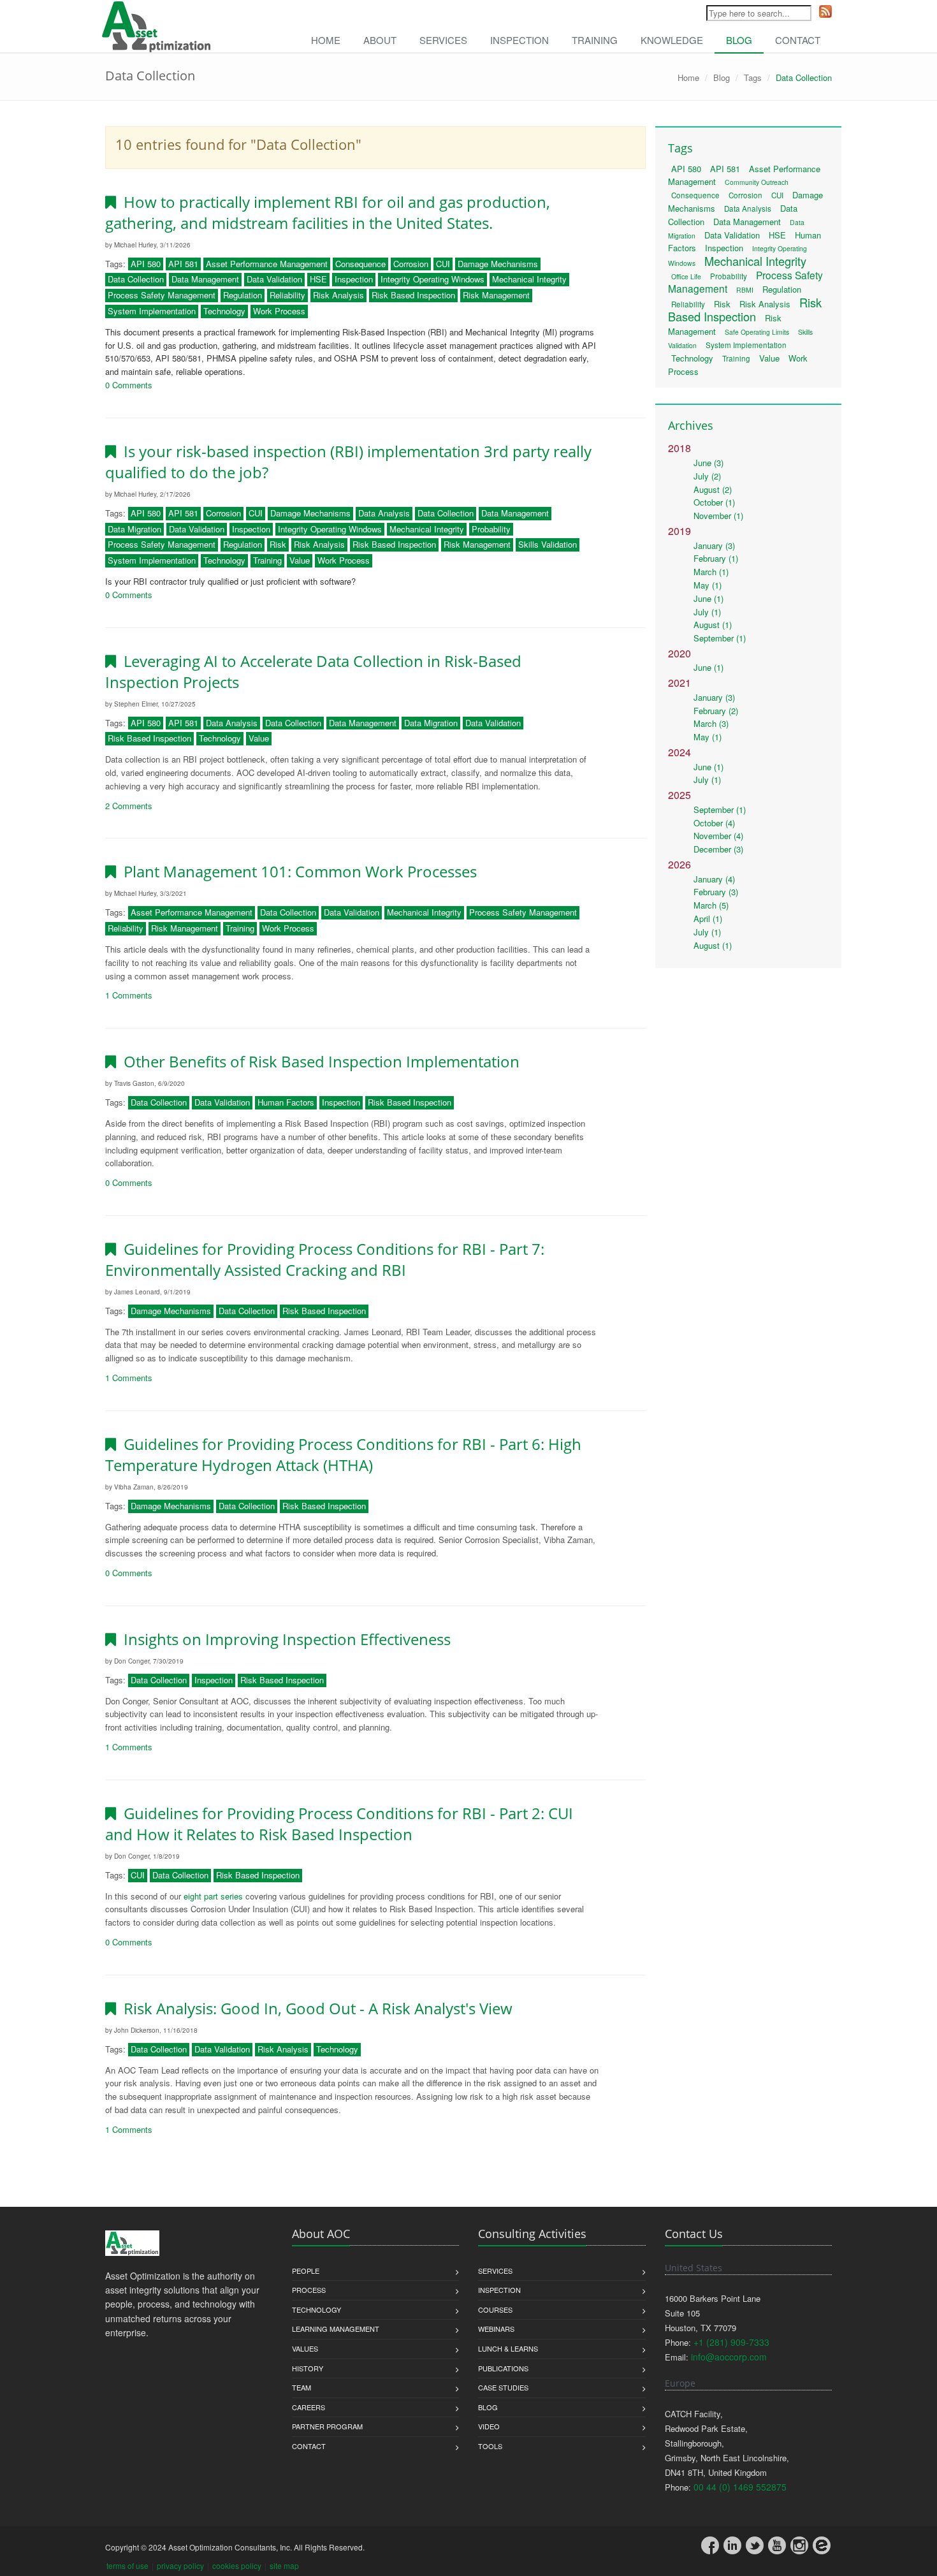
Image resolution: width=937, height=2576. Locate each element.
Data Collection (136, 279)
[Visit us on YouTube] (777, 2545)
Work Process (279, 311)
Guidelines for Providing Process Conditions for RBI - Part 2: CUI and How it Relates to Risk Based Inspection (339, 1824)
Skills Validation (548, 544)
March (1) (711, 572)
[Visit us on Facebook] (710, 2545)
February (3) (716, 892)
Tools (490, 2446)
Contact (798, 40)
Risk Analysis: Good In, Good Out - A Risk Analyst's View (314, 2008)
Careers (309, 2407)
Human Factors (286, 1102)
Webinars (496, 2329)
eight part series (213, 1896)
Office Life (686, 276)
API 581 (183, 264)
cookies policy (237, 2565)
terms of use (127, 2565)
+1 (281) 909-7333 (731, 2342)
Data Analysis (384, 513)
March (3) (711, 723)
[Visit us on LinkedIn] (732, 2545)
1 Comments (129, 995)
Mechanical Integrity (529, 279)
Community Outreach (757, 182)
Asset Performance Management (267, 264)
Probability (491, 529)
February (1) (716, 558)
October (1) (714, 502)
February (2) (716, 711)
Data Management (205, 279)
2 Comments (129, 806)
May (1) (708, 585)
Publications (503, 2368)
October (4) (714, 823)
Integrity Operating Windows (432, 279)
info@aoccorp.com (729, 2357)
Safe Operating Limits (757, 332)
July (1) (707, 612)
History (308, 2368)
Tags (753, 77)
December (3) (718, 849)
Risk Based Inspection (413, 295)
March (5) (711, 905)
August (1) (713, 625)
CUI (443, 264)
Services (443, 40)
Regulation (243, 295)
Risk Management (496, 295)
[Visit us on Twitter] (755, 2545)
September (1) (720, 638)
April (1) (708, 918)
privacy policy (180, 2565)
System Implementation (152, 311)
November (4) (718, 836)
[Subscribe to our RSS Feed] (825, 11)
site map (284, 2565)
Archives (691, 425)
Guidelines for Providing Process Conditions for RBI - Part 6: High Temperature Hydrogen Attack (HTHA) (343, 1454)
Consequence (360, 264)
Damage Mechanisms (498, 264)
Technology (224, 311)
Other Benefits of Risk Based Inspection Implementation (318, 1061)
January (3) (714, 545)
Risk (278, 544)
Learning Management (336, 2329)
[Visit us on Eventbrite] (822, 2545)
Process (309, 2290)
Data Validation (274, 279)
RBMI (745, 290)
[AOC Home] (132, 2243)
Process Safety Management (162, 295)
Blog (739, 40)
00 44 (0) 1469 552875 (740, 2487)
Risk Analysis (338, 295)
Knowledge (672, 40)
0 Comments (129, 385)
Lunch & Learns (508, 2348)
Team (301, 2387)
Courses (495, 2309)
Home (326, 40)
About (380, 40)
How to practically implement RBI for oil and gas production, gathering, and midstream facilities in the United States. (328, 212)
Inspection (519, 40)
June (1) (708, 598)
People (306, 2271)
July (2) (707, 476)
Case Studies (503, 2387)
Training (595, 40)
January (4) (714, 879)
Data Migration (134, 529)
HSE (318, 279)
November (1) (718, 516)
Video (489, 2426)
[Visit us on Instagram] (799, 2545)
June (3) (708, 463)
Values (305, 2348)
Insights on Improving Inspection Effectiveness (283, 1639)
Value (300, 560)
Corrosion (411, 264)
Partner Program (327, 2426)
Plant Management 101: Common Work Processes (296, 871)
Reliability (287, 295)
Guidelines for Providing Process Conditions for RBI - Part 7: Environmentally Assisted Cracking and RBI (325, 1259)
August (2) (713, 489)
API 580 (146, 264)
